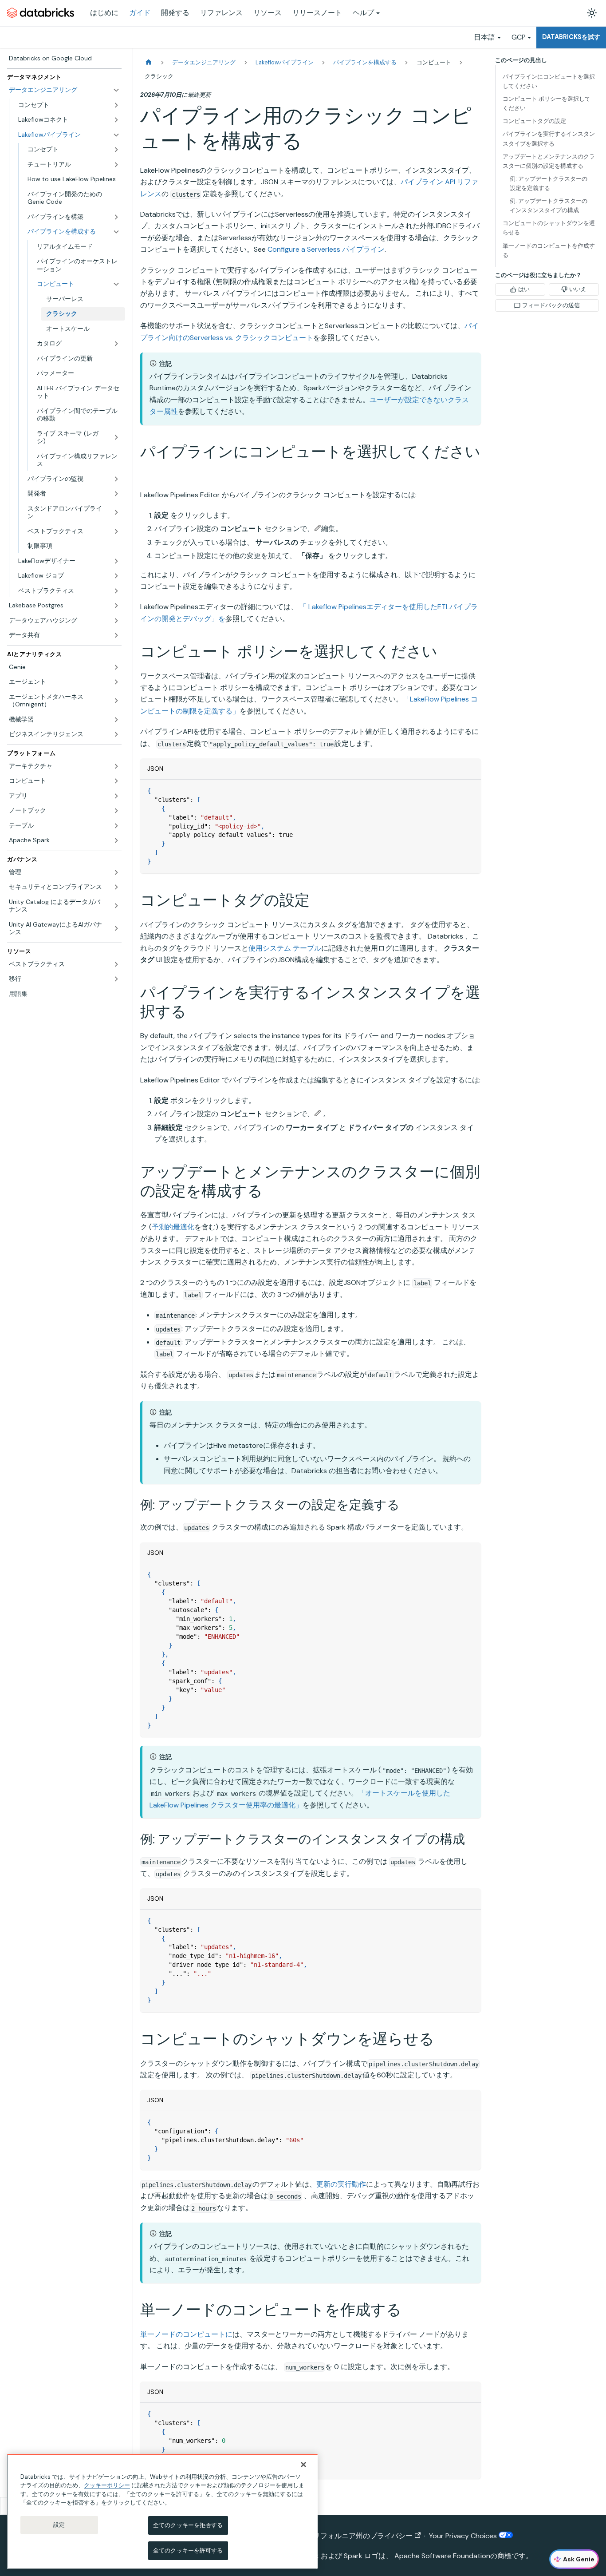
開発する (175, 13)
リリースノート (317, 13)
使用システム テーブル (285, 948)
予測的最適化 (173, 1227)
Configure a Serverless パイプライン (326, 249)
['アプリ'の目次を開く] (116, 796)
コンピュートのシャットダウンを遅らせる (549, 228)
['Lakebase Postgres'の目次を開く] (116, 606)
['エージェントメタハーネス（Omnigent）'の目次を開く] (116, 701)
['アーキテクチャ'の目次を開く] (116, 766)
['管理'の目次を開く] (116, 872)
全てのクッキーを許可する (188, 2550)
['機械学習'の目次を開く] (116, 720)
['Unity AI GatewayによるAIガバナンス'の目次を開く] (116, 929)
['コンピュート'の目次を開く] (116, 781)
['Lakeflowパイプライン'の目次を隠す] (116, 135)
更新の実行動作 (341, 2184)
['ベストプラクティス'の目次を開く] (116, 531)
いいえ (578, 289)
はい (524, 289)
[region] (162, 2511)
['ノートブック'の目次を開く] (116, 811)
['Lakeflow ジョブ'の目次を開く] (116, 576)
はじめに (104, 13)
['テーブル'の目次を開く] (116, 826)
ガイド (140, 13)
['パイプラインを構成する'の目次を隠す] (116, 232)
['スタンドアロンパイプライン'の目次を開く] (116, 513)
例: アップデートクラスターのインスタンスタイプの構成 (549, 206)
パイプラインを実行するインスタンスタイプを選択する (549, 139)
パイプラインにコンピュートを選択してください (549, 81)
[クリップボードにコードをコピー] (470, 791)
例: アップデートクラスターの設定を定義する (549, 183)
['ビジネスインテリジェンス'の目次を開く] (116, 734)
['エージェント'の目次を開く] (116, 682)
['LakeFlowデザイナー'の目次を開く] (116, 561)
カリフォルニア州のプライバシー (359, 2536)
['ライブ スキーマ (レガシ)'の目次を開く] (116, 438)
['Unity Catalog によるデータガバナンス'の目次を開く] (116, 906)
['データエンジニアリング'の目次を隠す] (116, 90)
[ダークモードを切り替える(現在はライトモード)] (592, 13)
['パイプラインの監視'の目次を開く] (116, 479)
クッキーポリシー (107, 2485)
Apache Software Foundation (442, 2556)
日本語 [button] (484, 37)
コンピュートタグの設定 (534, 121)
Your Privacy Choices (464, 2536)
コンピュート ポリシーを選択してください (547, 103)
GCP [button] (519, 37)
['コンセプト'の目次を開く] (116, 105)
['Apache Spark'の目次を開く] (116, 840)
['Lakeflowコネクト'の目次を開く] (116, 120)
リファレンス (221, 13)
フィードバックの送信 (551, 305)
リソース (268, 13)
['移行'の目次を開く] (116, 979)
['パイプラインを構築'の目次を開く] (116, 217)
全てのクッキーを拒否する (188, 2525)
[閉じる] (303, 2465)
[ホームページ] (149, 62)
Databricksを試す (571, 37)
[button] (78, 284)
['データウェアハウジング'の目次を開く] (116, 621)
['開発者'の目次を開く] (116, 494)
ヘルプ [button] (363, 13)
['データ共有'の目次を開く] (116, 635)
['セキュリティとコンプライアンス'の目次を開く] (116, 887)
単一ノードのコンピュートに (186, 2334)
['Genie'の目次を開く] (116, 667)
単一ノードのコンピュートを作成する (549, 250)
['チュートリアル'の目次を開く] (116, 165)
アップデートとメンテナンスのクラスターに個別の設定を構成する (549, 161)
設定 (59, 2525)
